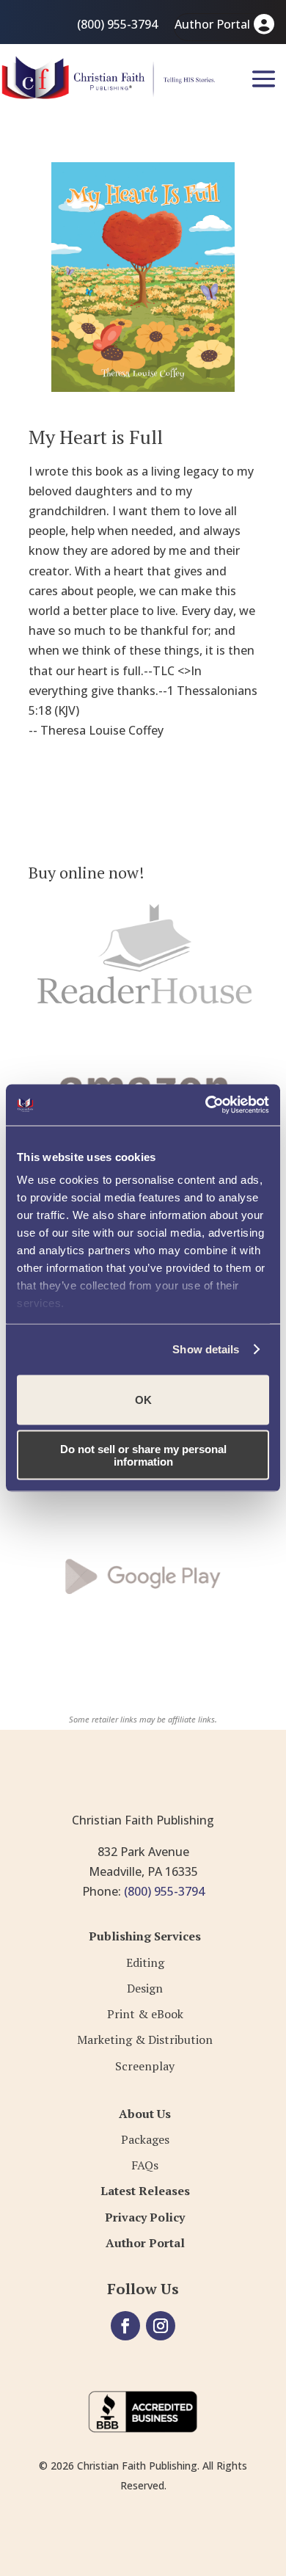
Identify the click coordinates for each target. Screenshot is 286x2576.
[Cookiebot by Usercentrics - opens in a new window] (206, 1105)
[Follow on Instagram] (161, 2326)
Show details (206, 1349)
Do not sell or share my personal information (143, 1455)
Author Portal (212, 24)
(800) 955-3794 (117, 24)
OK (143, 1400)
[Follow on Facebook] (125, 2326)
